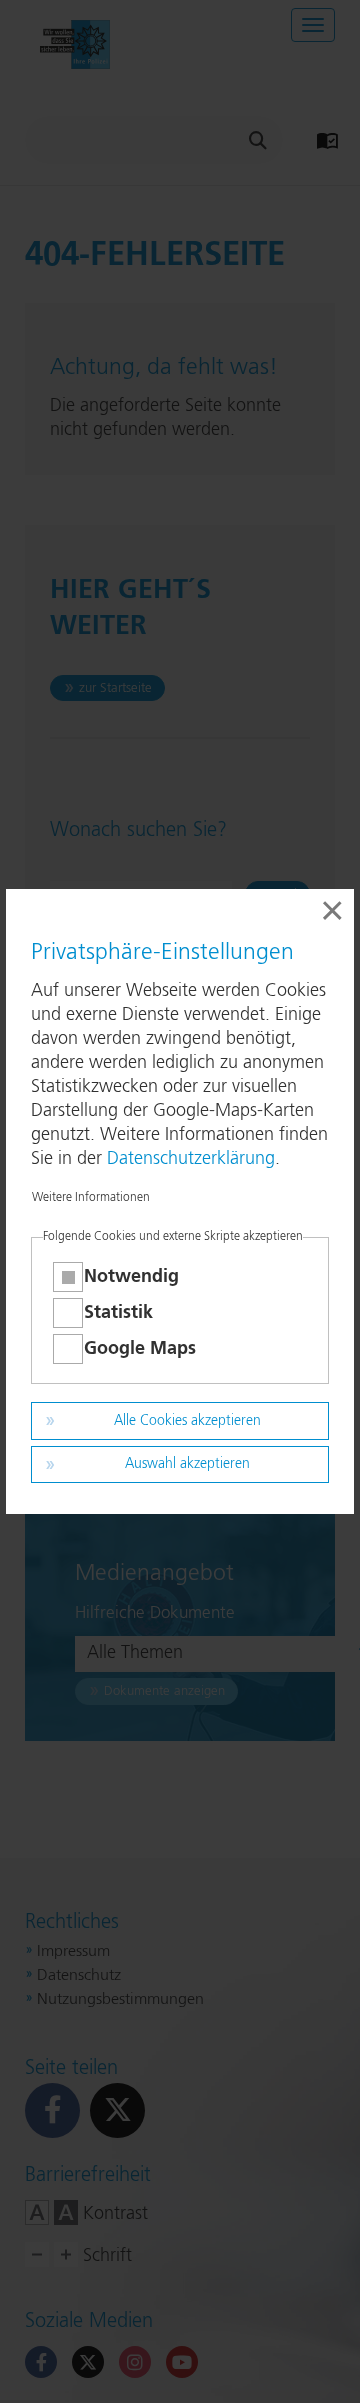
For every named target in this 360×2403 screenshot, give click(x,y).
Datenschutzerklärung (191, 1159)
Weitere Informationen (91, 1198)
